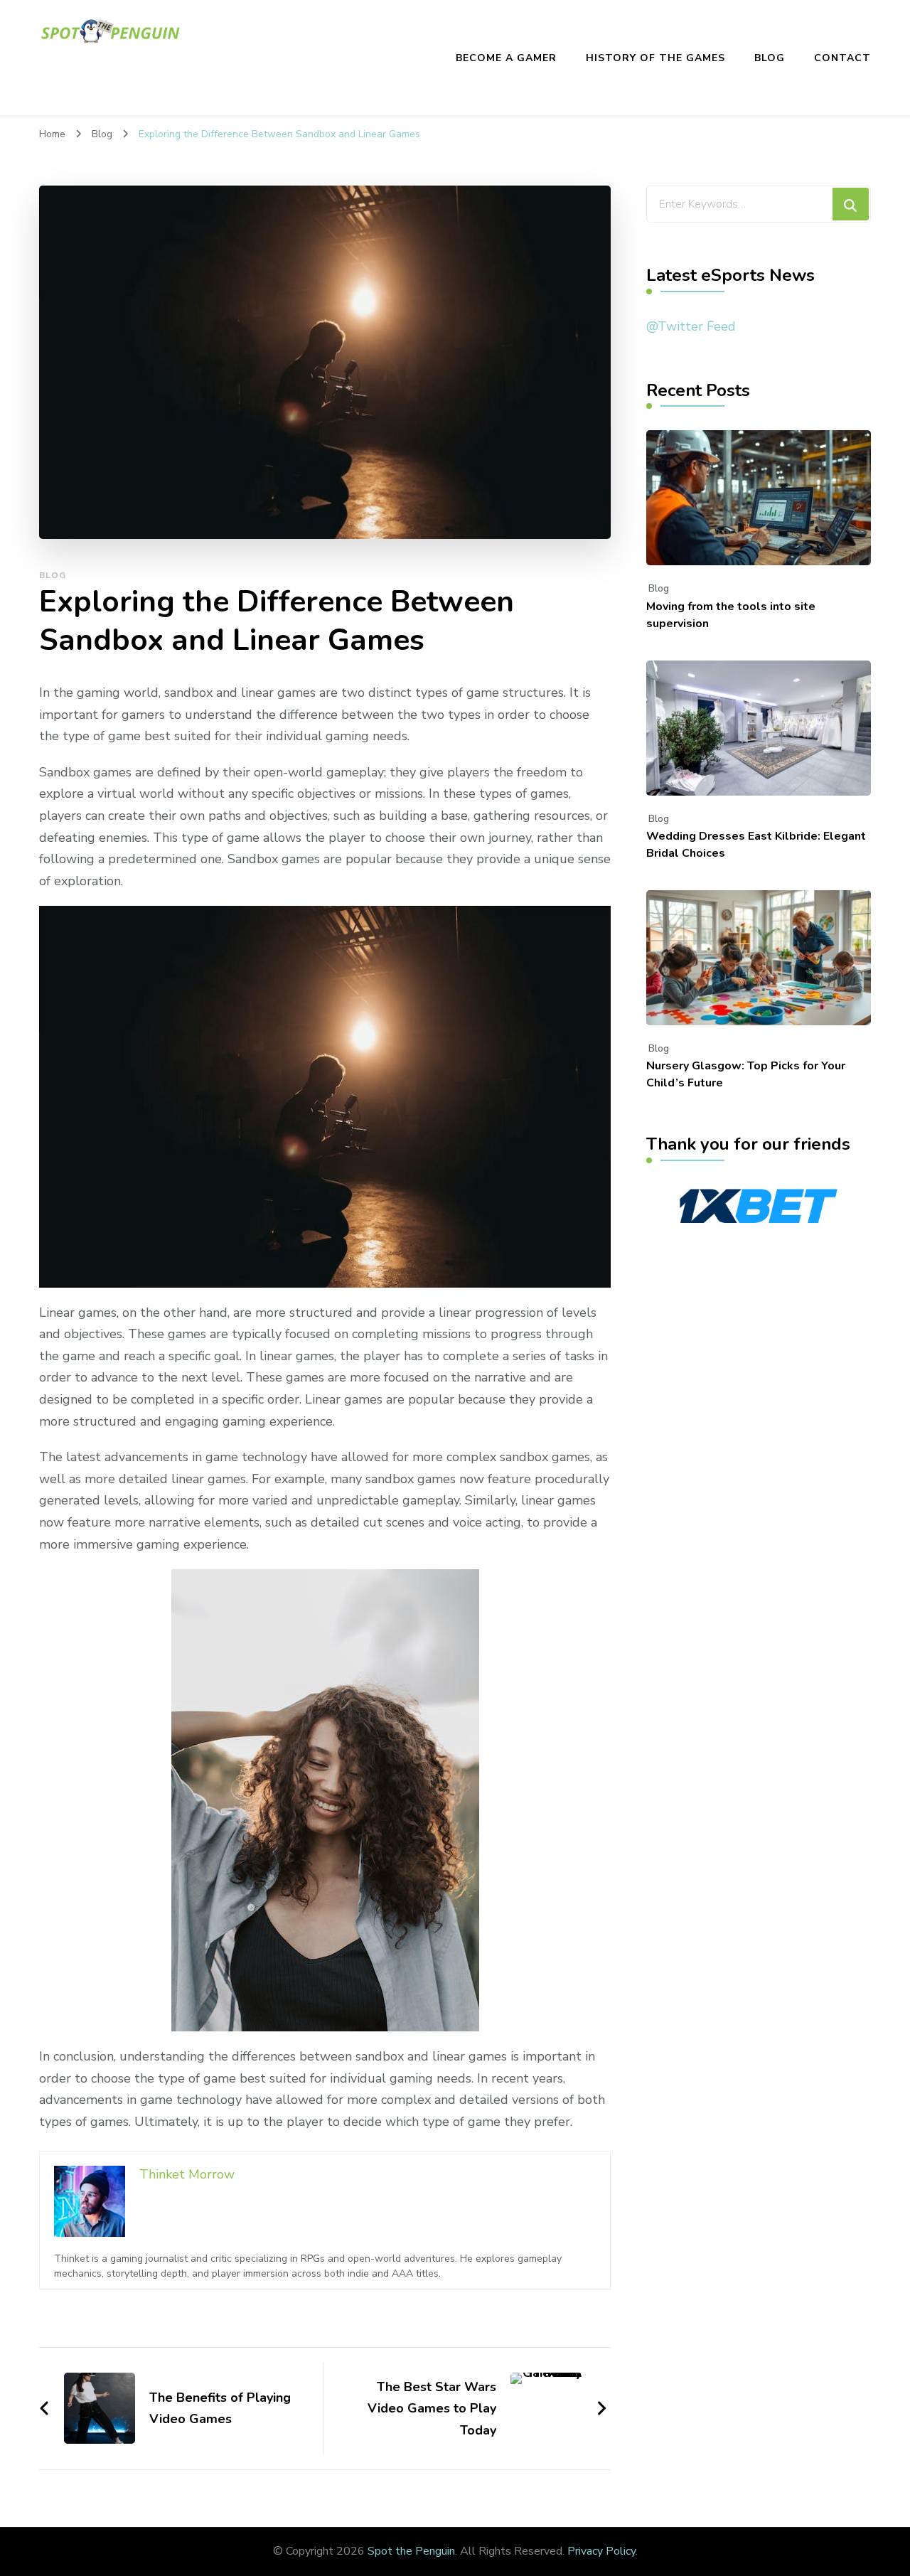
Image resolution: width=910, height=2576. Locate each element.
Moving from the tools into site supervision (731, 615)
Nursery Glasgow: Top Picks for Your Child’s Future (746, 1074)
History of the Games (655, 58)
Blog (770, 58)
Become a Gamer (506, 58)
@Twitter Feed (691, 326)
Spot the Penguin (411, 2551)
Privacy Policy (601, 2551)
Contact (842, 58)
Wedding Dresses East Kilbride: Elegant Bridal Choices (756, 845)
